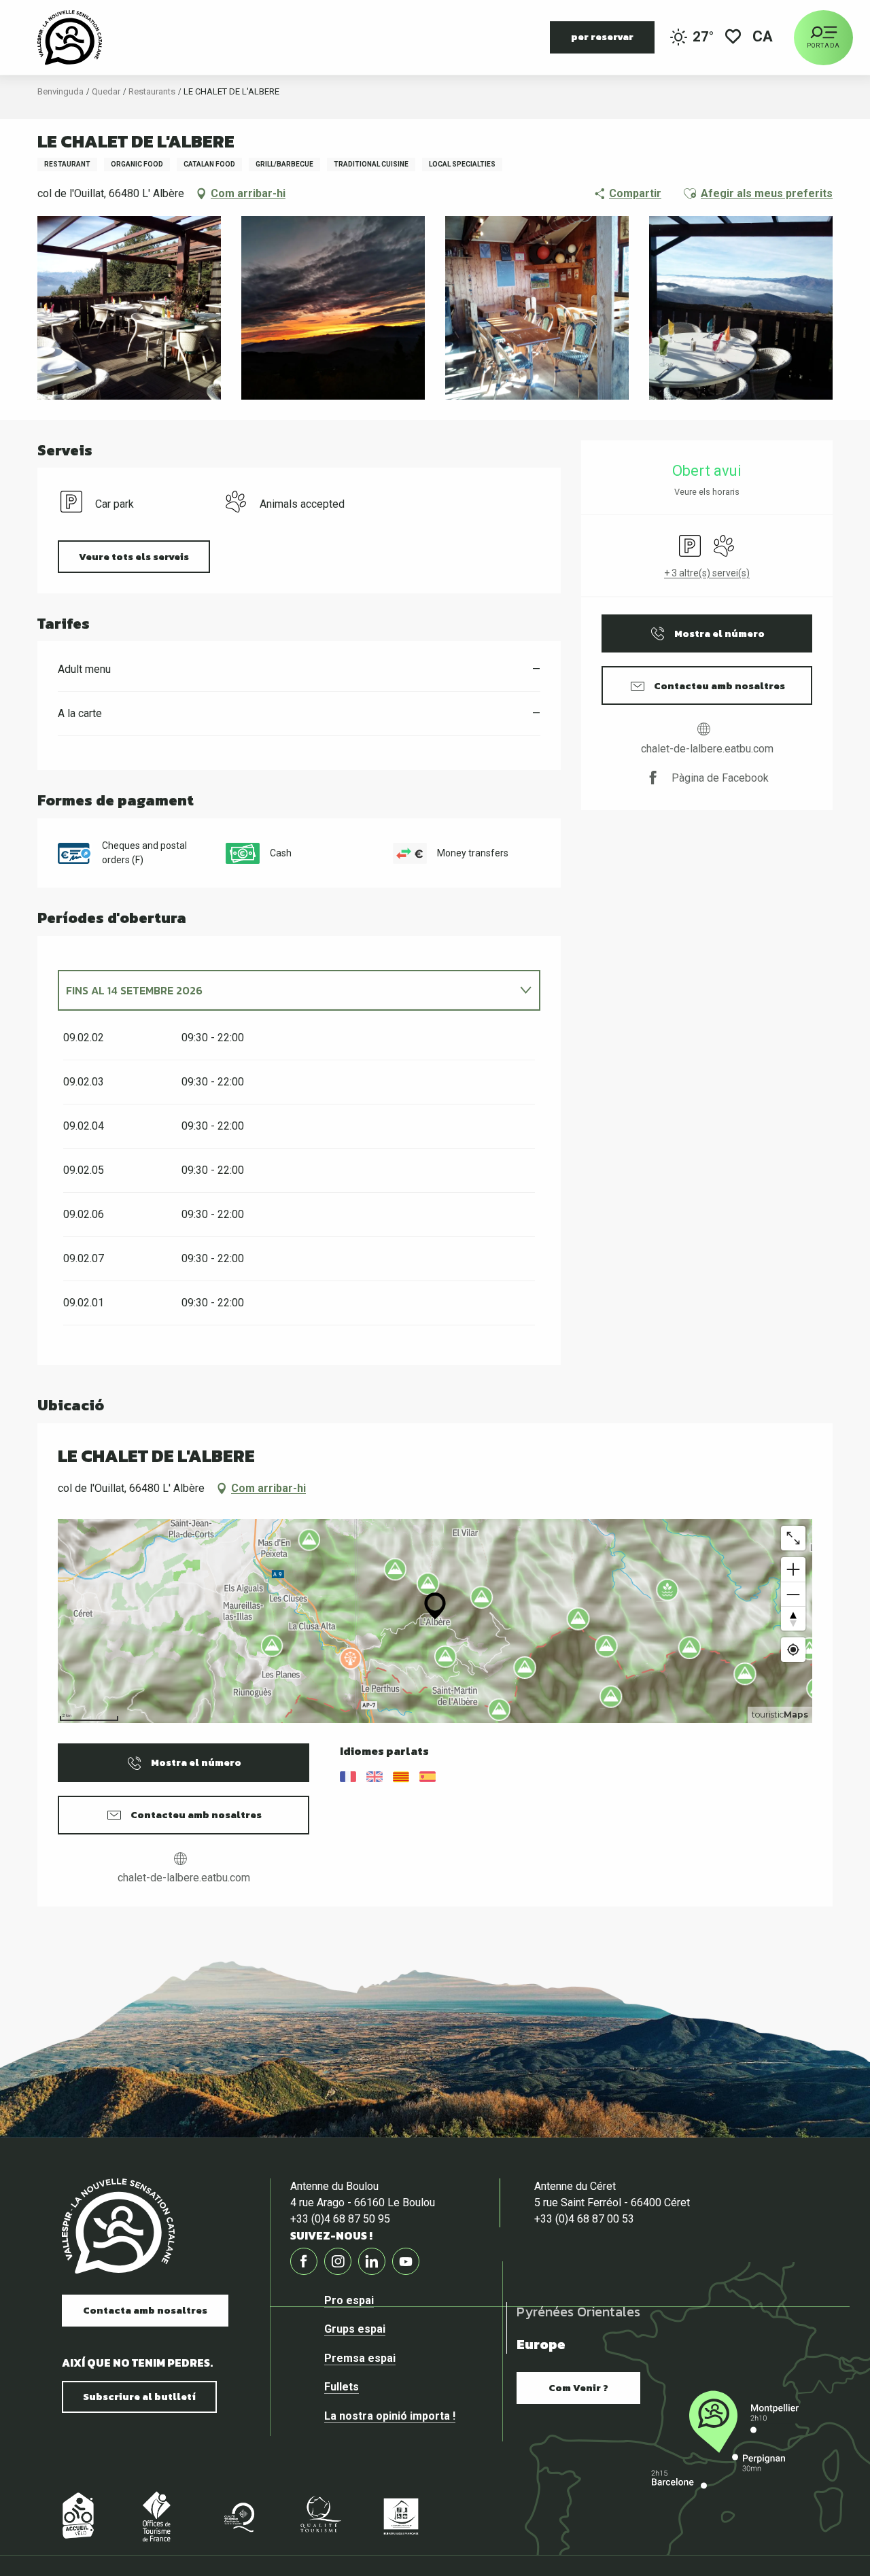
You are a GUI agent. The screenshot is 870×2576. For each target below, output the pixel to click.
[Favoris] (733, 38)
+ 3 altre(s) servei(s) (707, 573)
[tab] (285, 990)
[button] (764, 38)
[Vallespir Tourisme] (70, 37)
